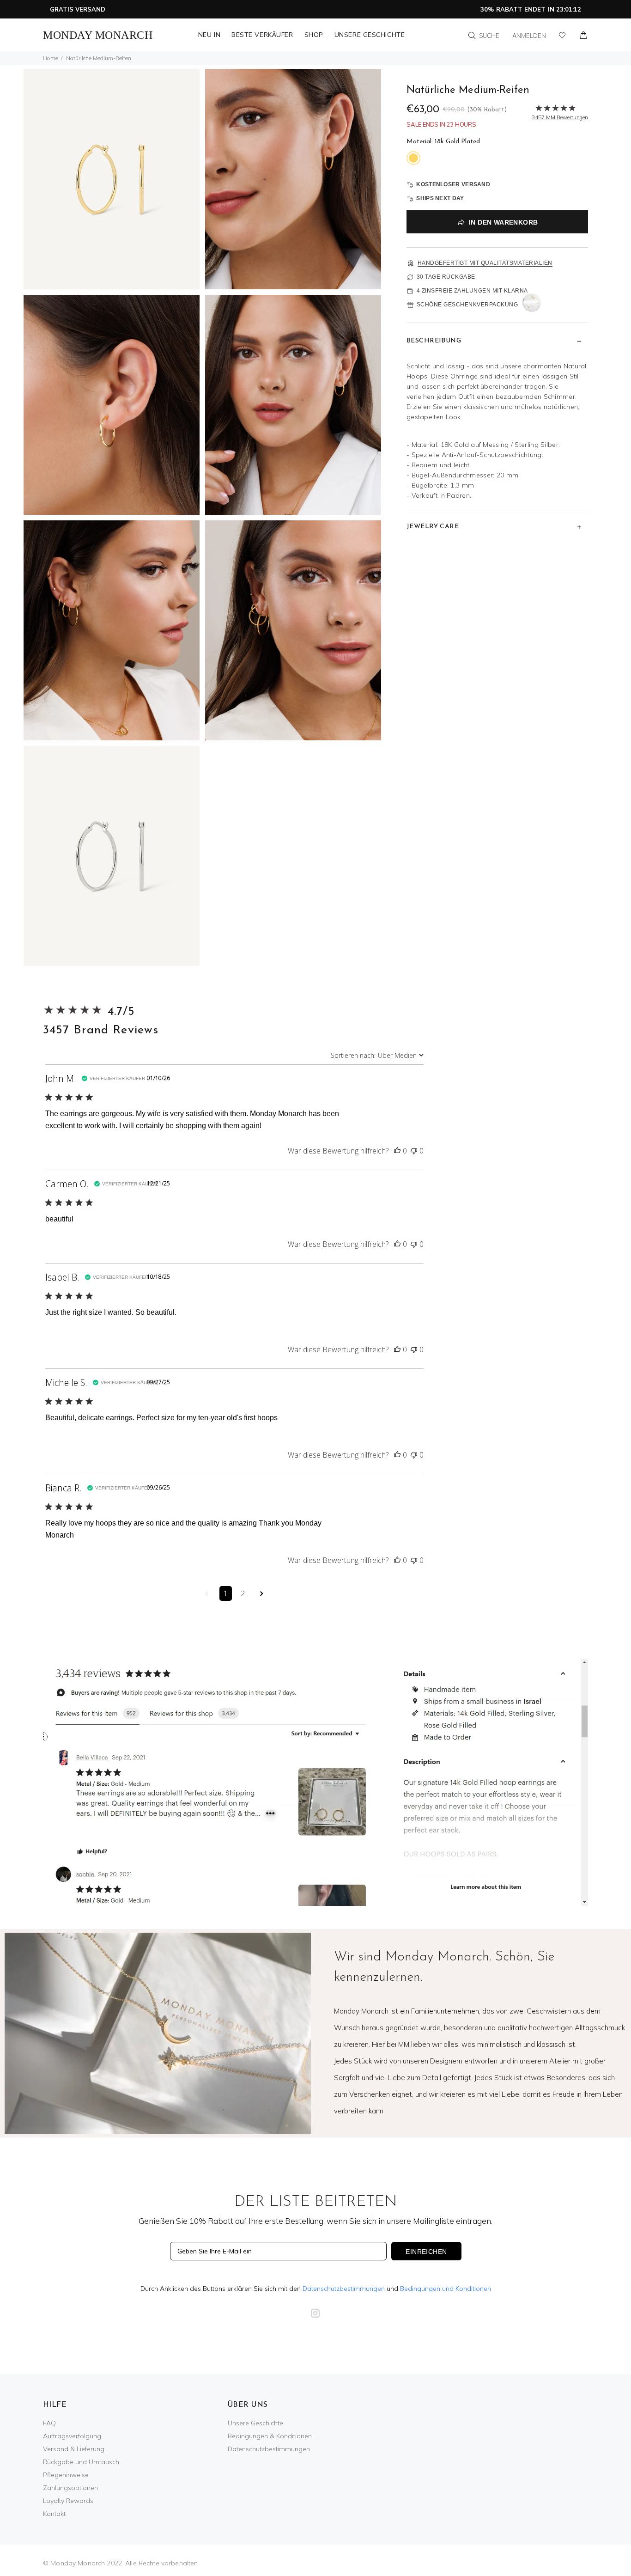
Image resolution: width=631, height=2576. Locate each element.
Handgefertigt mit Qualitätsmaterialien (485, 263)
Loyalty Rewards (68, 2501)
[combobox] (377, 1055)
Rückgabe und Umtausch (81, 2462)
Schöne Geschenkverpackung (467, 305)
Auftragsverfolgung (72, 2436)
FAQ (49, 2423)
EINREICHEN (426, 2252)
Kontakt (54, 2514)
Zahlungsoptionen (70, 2488)
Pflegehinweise (66, 2475)
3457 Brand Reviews (101, 1030)
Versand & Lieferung (74, 2449)
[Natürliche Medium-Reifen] (112, 178)
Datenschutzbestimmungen (344, 2289)
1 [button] (226, 1593)
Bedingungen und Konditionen (446, 2289)
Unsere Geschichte (255, 2423)
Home (51, 58)
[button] (397, 1151)
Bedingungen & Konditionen (270, 2436)
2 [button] (243, 1593)
